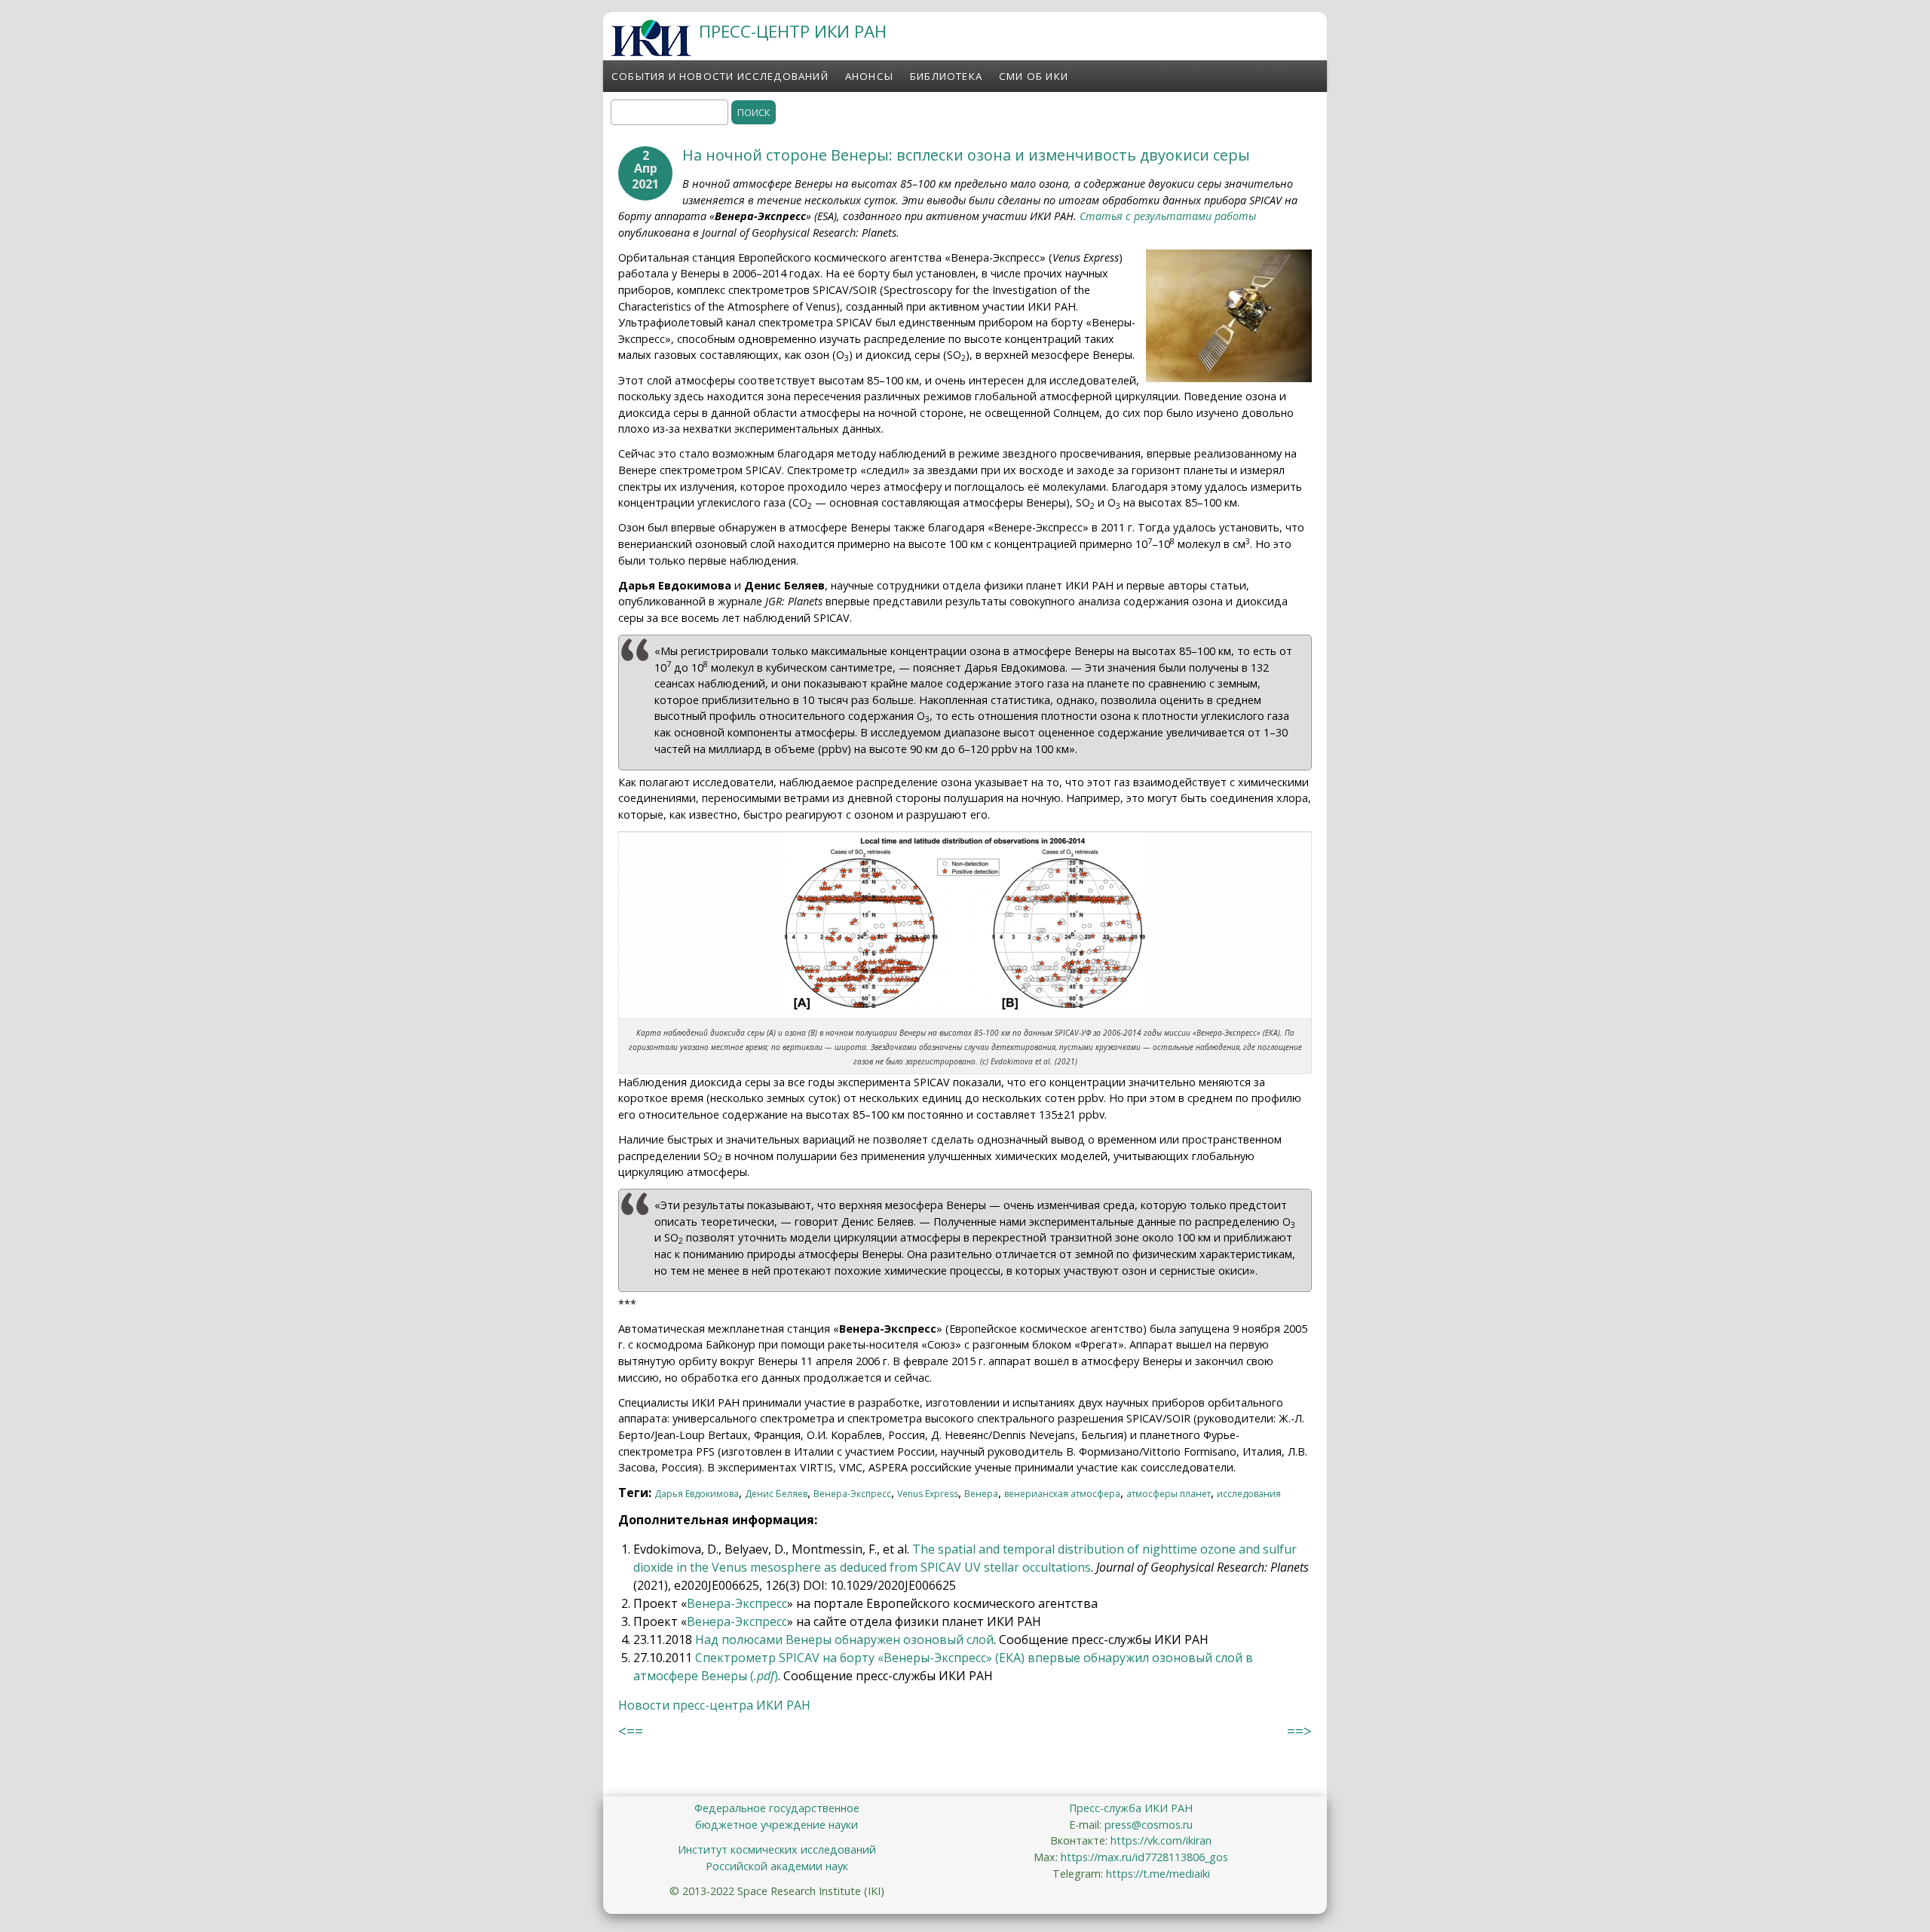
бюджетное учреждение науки (777, 1825)
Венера (981, 1494)
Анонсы (869, 76)
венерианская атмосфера (1062, 1494)
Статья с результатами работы (1168, 216)
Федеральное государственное (777, 1808)
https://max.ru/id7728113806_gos (1144, 1857)
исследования (1249, 1494)
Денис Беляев (776, 1494)
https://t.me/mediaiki (1158, 1874)
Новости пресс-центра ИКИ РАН (714, 1705)
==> (1299, 1731)
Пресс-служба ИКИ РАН (1131, 1808)
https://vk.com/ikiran (1161, 1840)
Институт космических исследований (777, 1849)
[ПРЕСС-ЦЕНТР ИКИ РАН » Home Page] (651, 52)
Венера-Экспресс (852, 1494)
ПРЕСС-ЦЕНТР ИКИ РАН (793, 31)
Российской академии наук (777, 1866)
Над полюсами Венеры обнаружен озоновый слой (844, 1640)
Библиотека (946, 76)
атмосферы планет (1169, 1494)
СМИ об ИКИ (1034, 76)
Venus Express (928, 1494)
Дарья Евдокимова (697, 1494)
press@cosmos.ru (1149, 1825)
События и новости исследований (720, 76)
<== (631, 1731)
